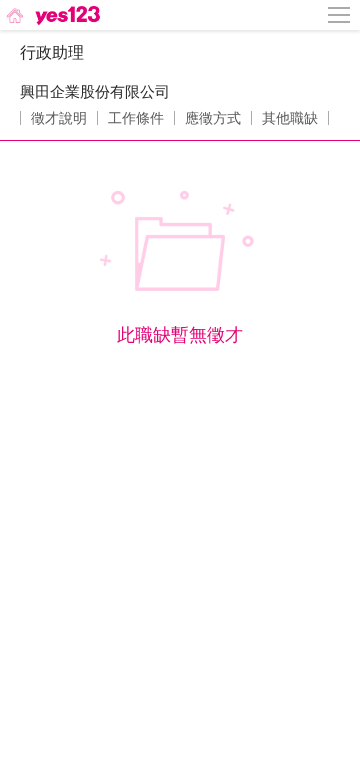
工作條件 (136, 118)
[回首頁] (51, 15)
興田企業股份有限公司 (95, 91)
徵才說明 (59, 118)
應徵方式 (213, 118)
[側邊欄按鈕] (340, 15)
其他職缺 (290, 118)
